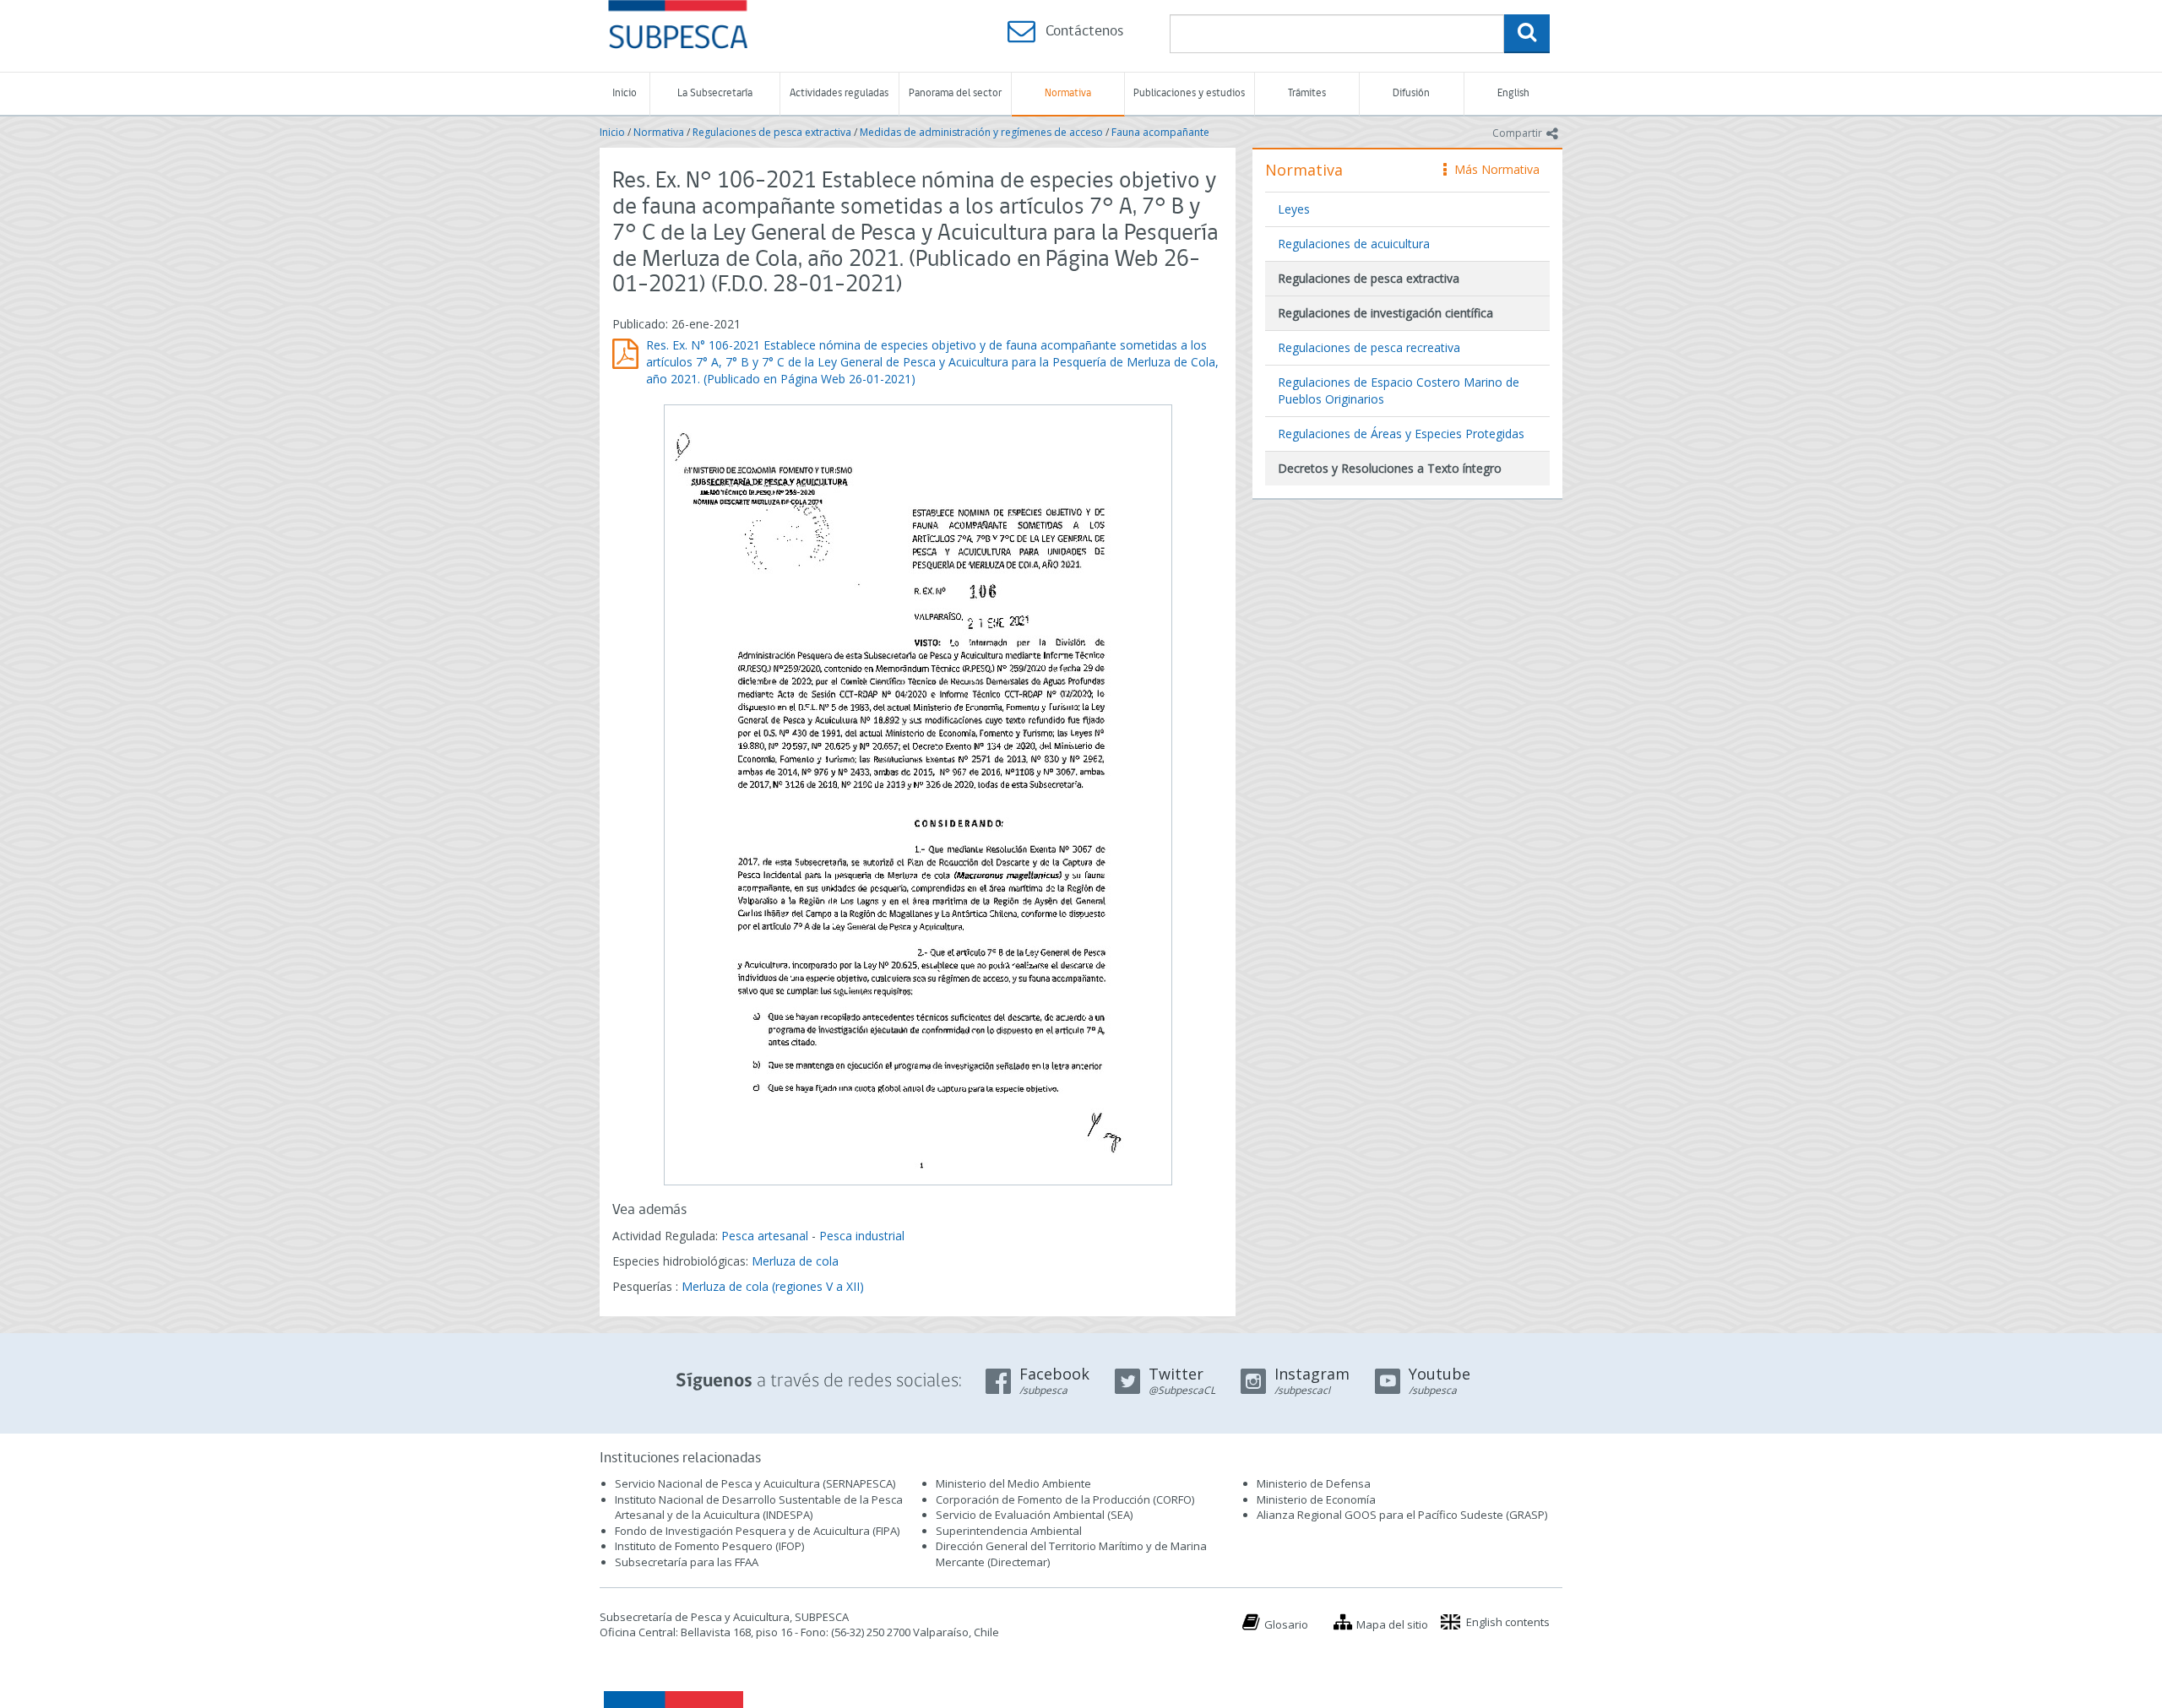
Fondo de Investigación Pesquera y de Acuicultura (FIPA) (757, 1531)
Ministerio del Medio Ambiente (1013, 1483)
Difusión (1411, 93)
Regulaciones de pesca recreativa (1369, 347)
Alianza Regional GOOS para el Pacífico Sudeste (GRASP (1401, 1515)
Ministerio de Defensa (1314, 1483)
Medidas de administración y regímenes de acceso (981, 132)
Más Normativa (1493, 169)
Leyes (1294, 209)
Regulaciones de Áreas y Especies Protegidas (1401, 434)
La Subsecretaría (715, 93)
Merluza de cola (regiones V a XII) (773, 1286)
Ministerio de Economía (1316, 1499)
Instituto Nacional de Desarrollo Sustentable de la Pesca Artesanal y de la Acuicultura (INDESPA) (759, 1507)
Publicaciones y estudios (1189, 93)
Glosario (1286, 1624)
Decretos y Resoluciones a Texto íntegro (1390, 468)
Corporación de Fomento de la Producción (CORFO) (1065, 1499)
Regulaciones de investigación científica (1385, 313)
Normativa (1068, 93)
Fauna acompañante (1160, 132)
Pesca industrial (862, 1236)
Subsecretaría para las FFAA (687, 1562)
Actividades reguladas (839, 93)
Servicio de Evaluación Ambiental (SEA (1033, 1515)
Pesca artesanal (766, 1236)
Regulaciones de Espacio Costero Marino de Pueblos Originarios (1399, 390)
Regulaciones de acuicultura (1354, 244)
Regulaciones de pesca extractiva (772, 132)
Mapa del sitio (1392, 1624)
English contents (1508, 1622)
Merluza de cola (795, 1261)
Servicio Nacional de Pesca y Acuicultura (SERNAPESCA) (755, 1483)
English (1513, 93)
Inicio (625, 93)
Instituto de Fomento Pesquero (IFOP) (709, 1546)
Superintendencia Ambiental (1009, 1531)
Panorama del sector (955, 93)
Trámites (1307, 93)
